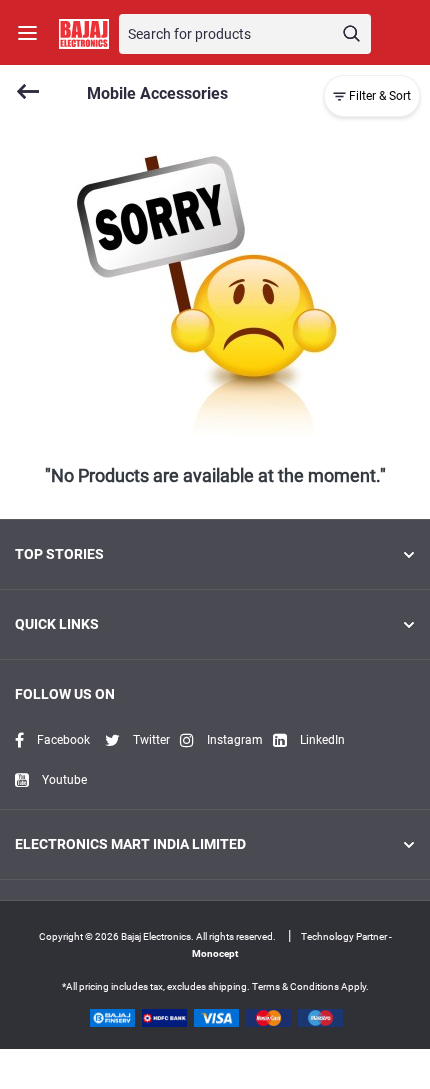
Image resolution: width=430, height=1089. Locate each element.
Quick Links (57, 624)
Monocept (215, 953)
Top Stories (59, 554)
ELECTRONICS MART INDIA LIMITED (130, 844)
